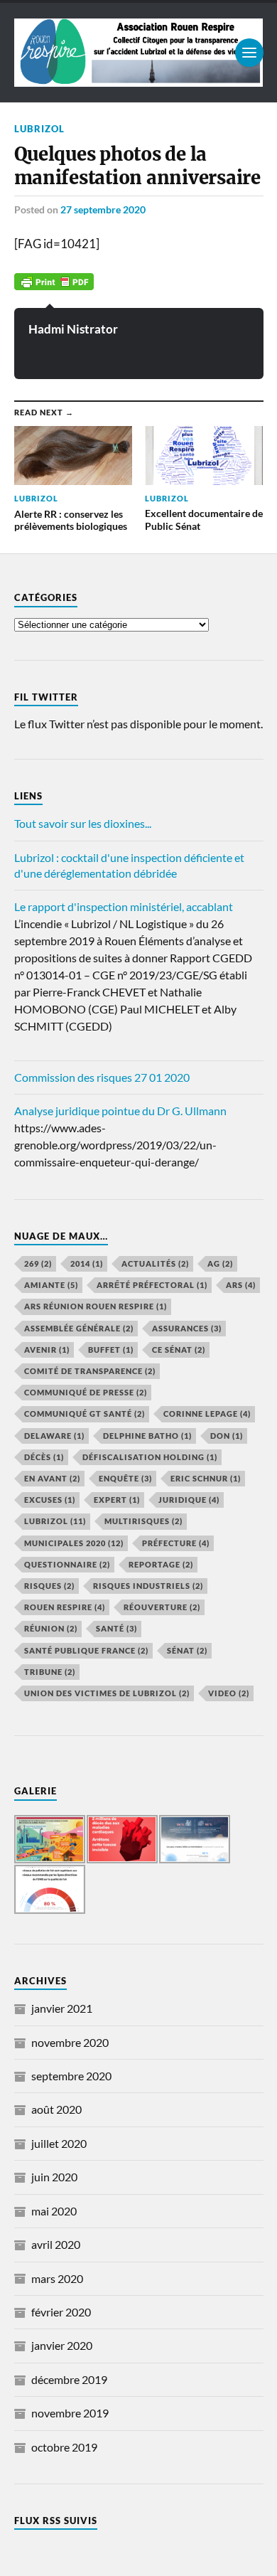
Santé (116, 1628)
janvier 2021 (62, 2008)
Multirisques (143, 1521)
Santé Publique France (86, 1650)
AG (220, 1263)
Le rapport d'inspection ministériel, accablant (124, 906)
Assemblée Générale (79, 1328)
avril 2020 (56, 2244)
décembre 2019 (69, 2379)
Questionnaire (67, 1564)
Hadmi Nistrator (73, 329)
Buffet (111, 1350)
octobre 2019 (64, 2447)
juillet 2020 (59, 2143)
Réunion (51, 1628)
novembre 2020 (70, 2042)
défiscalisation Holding (150, 1457)
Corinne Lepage (207, 1414)
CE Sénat (179, 1350)
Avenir (47, 1350)
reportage (161, 1564)
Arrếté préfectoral (152, 1285)
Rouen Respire (65, 1607)
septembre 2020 (71, 2076)
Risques (49, 1586)
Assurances (187, 1328)
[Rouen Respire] (139, 53)
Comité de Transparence (90, 1371)
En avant (52, 1478)
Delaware (54, 1436)
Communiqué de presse (86, 1392)
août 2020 (56, 2109)
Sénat (187, 1650)
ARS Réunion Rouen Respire (96, 1306)
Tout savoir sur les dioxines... (83, 823)
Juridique (189, 1500)
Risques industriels (148, 1586)
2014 (87, 1263)
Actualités (155, 1263)
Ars (241, 1285)
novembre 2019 (70, 2413)
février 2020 (61, 2312)
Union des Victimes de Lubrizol (107, 1693)
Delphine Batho (147, 1436)
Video (229, 1693)
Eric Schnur (206, 1478)
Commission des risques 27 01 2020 (102, 1077)
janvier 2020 (62, 2345)
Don (227, 1436)
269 (38, 1263)
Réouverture (162, 1607)
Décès (44, 1457)
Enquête (125, 1478)
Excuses (50, 1500)
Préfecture (176, 1543)
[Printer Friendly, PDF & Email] (54, 281)
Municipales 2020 (74, 1543)
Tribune (50, 1672)
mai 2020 (54, 2211)
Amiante (51, 1285)
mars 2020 (57, 2278)
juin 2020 (54, 2177)
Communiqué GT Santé (85, 1414)
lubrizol (39, 129)
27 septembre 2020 (103, 209)
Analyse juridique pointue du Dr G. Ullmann (120, 1111)
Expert (117, 1500)
